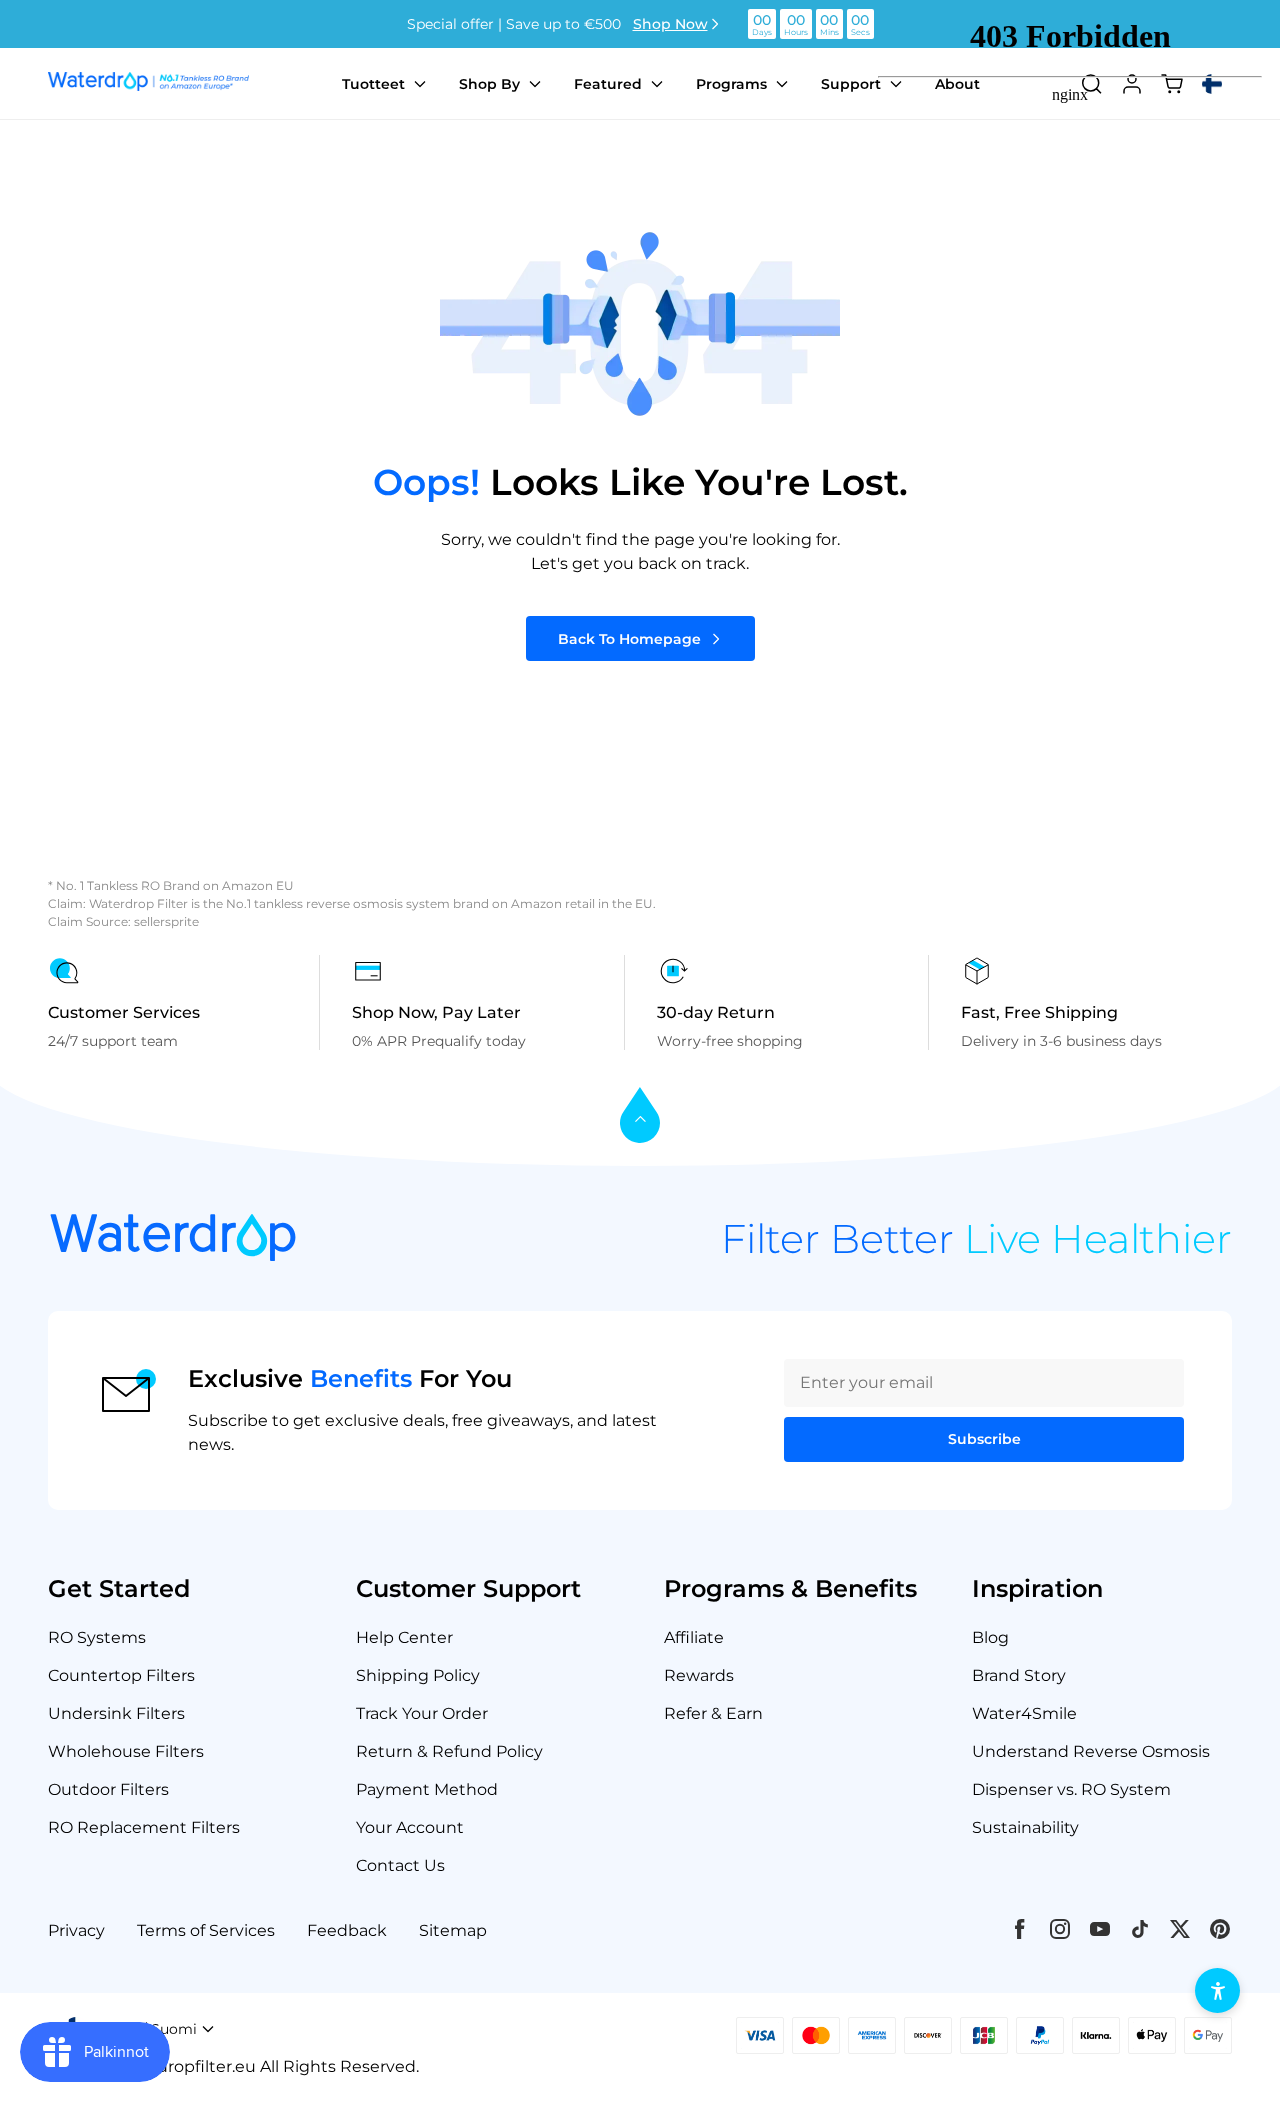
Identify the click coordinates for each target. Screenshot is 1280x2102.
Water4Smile (1024, 1713)
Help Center (404, 1637)
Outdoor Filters (108, 1789)
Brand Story (1019, 1675)
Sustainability (1025, 1827)
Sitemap (453, 1930)
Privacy (76, 1930)
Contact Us (400, 1865)
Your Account (410, 1827)
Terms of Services (206, 1930)
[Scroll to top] (640, 1116)
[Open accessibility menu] (1217, 1990)
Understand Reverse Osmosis (1091, 1751)
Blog (990, 1637)
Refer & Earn (713, 1713)
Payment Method (427, 1789)
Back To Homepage (629, 639)
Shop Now (670, 24)
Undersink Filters (116, 1713)
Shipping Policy (418, 1675)
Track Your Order (422, 1713)
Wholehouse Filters (126, 1751)
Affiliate (694, 1637)
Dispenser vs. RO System (1071, 1789)
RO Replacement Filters (144, 1827)
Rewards (699, 1675)
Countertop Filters (121, 1675)
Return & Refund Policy (449, 1751)
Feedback (347, 1930)
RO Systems (97, 1637)
